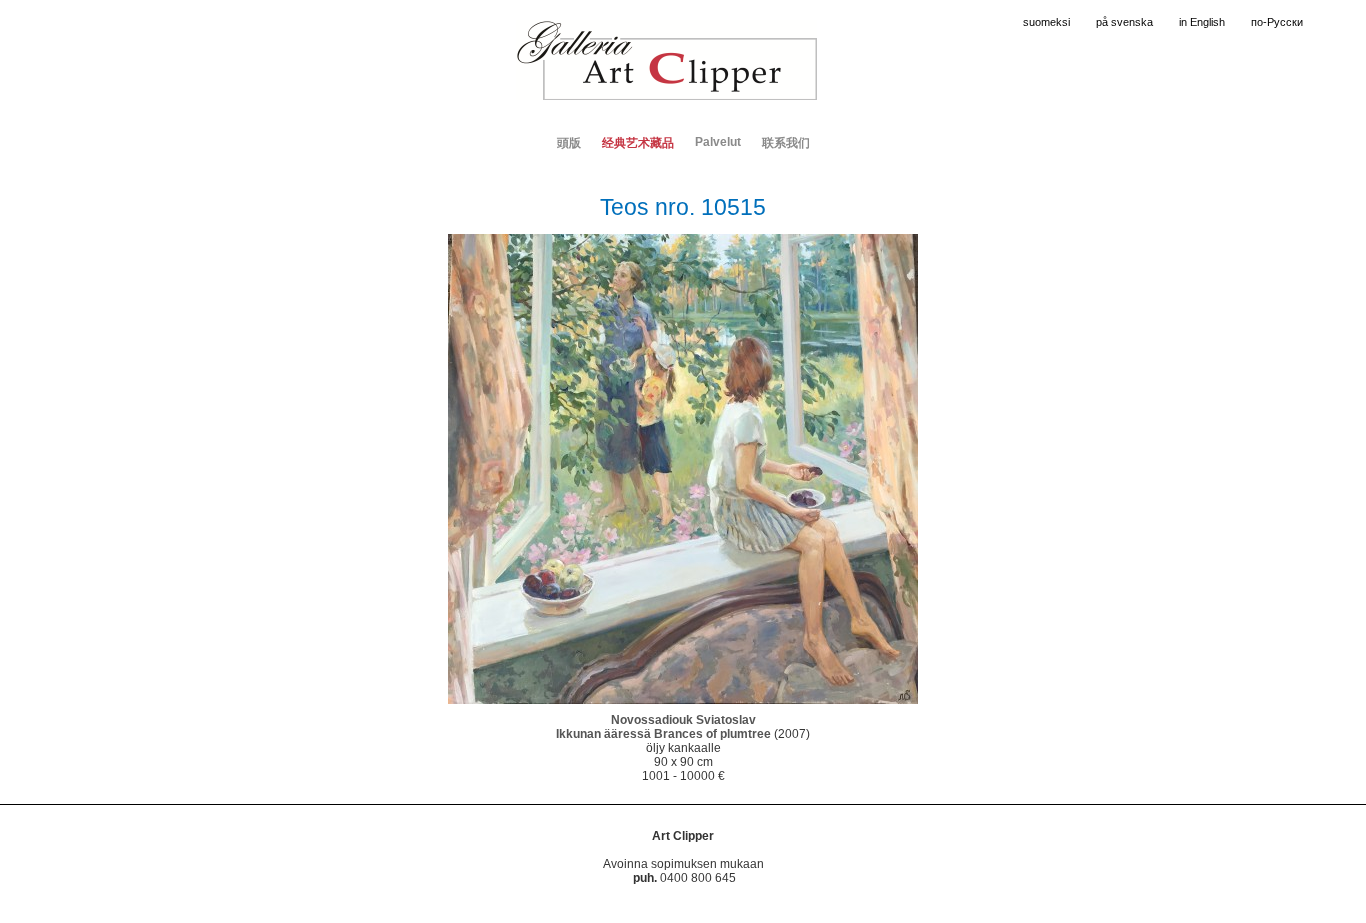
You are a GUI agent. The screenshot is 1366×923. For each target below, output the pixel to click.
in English (1202, 22)
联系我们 (786, 143)
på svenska (1124, 22)
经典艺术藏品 (638, 143)
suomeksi (1046, 22)
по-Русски (1277, 22)
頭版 (569, 143)
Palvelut (718, 142)
